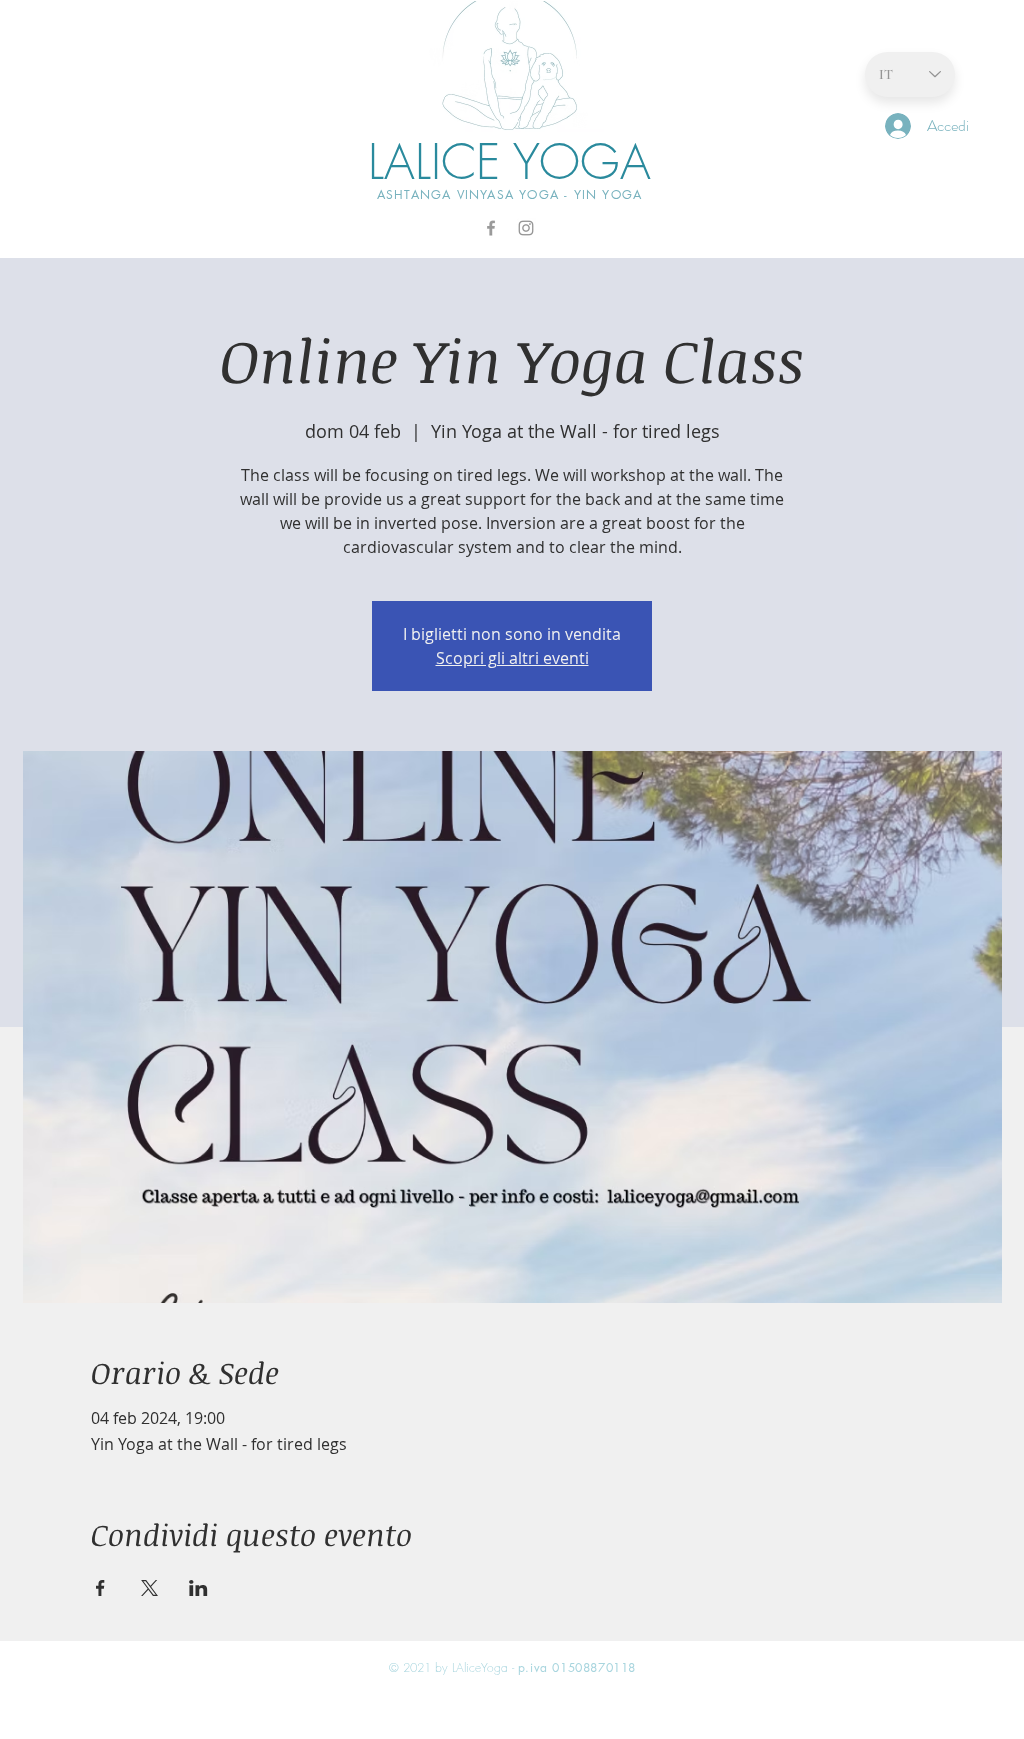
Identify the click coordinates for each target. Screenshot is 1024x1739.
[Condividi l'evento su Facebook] (100, 1588)
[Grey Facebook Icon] (491, 228)
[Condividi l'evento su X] (149, 1588)
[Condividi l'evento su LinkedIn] (198, 1588)
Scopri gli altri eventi (512, 658)
